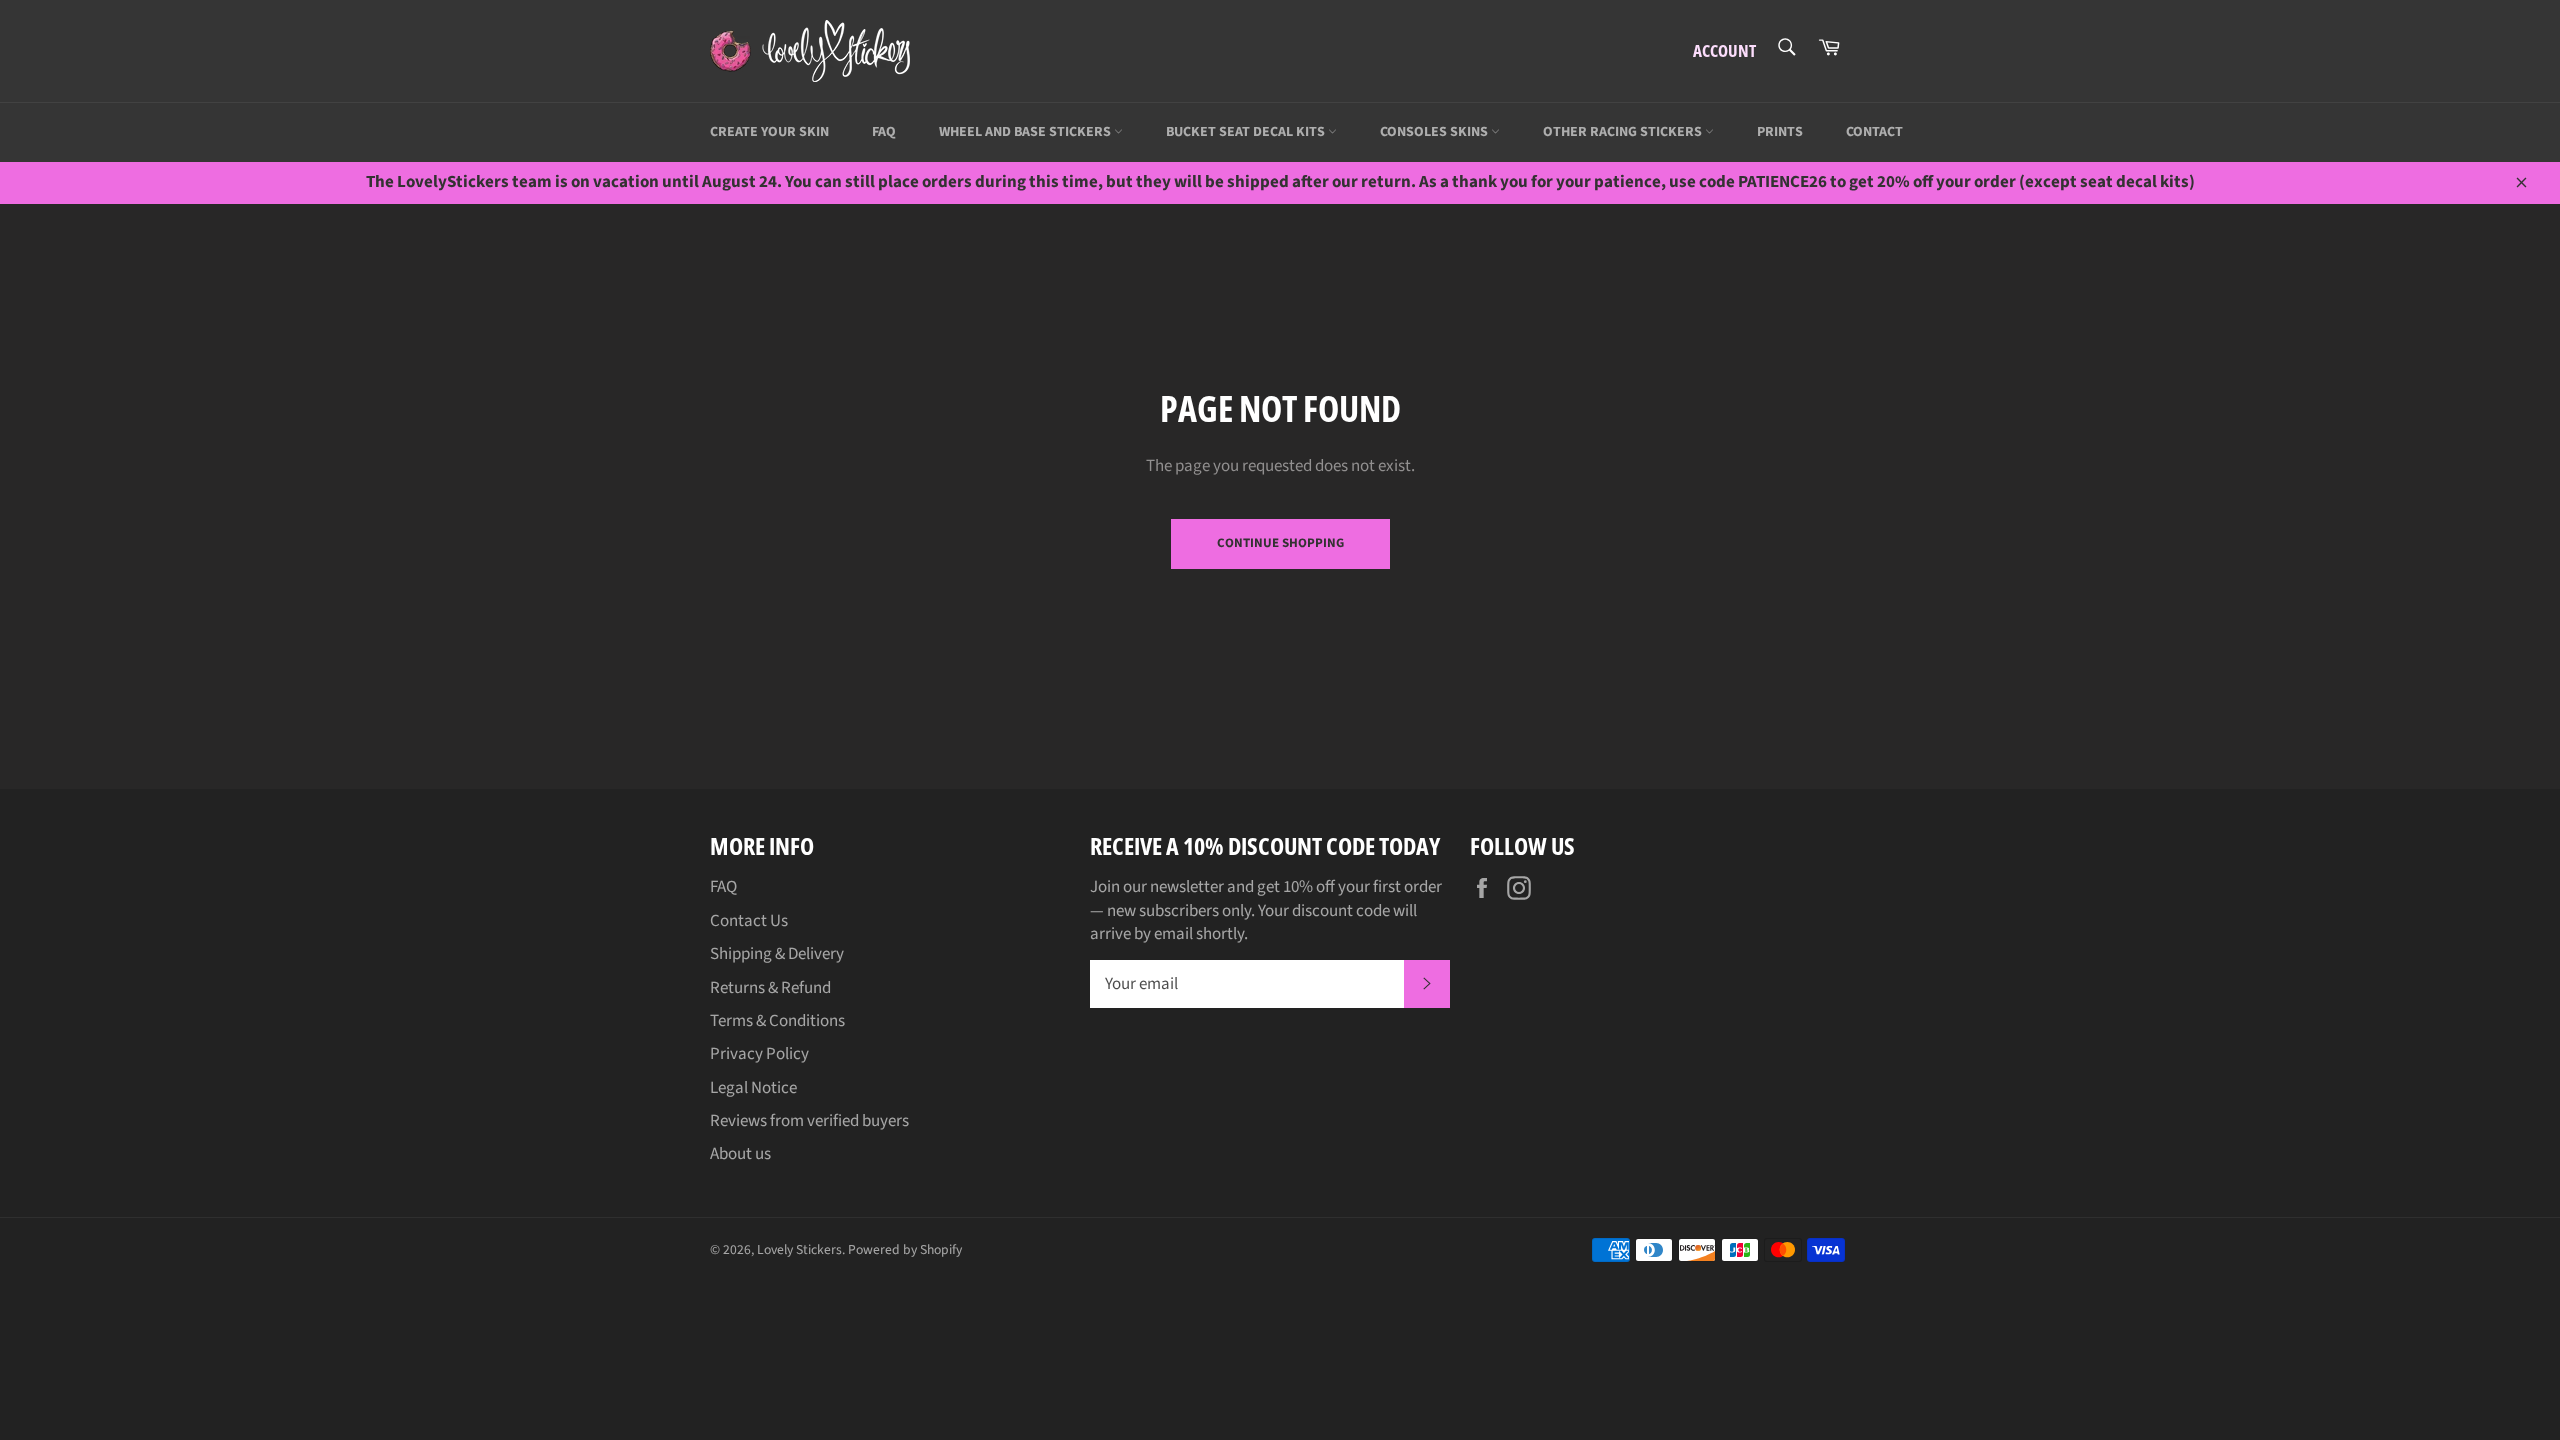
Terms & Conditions (777, 1021)
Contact (1874, 132)
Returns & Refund (770, 988)
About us (740, 1154)
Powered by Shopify (905, 1249)
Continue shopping (1280, 543)
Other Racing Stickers (1624, 132)
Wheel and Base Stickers (1026, 132)
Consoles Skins (1435, 132)
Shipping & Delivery (777, 954)
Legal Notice (753, 1088)
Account (1724, 50)
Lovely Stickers (799, 1249)
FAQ (884, 132)
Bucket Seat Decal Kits (1247, 132)
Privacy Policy (759, 1054)
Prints (1780, 132)
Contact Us (749, 921)
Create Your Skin (769, 132)
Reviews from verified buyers (809, 1121)
